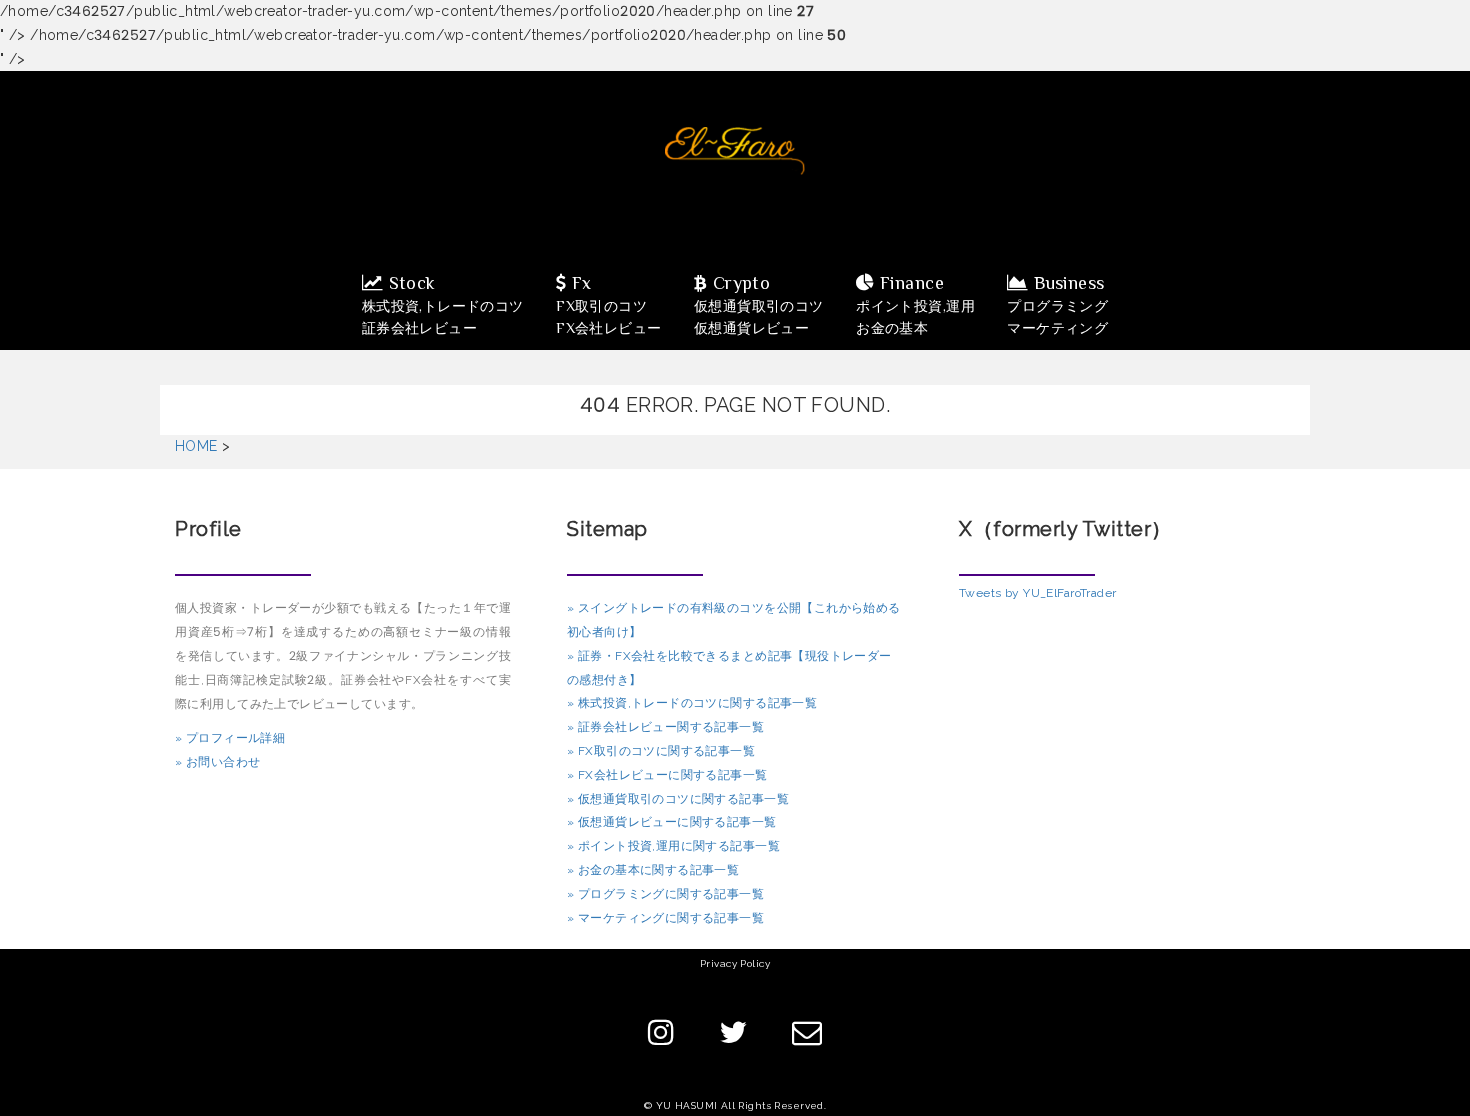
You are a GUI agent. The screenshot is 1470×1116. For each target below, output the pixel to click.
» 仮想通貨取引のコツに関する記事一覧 (678, 799)
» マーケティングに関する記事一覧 (665, 918)
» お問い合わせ (217, 762)
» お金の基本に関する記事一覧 (653, 870)
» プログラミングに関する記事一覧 (665, 894)
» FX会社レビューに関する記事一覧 (667, 775)
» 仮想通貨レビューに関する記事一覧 (672, 822)
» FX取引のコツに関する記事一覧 (661, 751)
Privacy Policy (735, 963)
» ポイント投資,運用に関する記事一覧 (673, 846)
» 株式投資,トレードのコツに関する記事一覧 (692, 703)
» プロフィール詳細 (230, 738)
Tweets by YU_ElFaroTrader (1038, 593)
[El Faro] (735, 150)
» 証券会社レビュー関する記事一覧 (665, 727)
